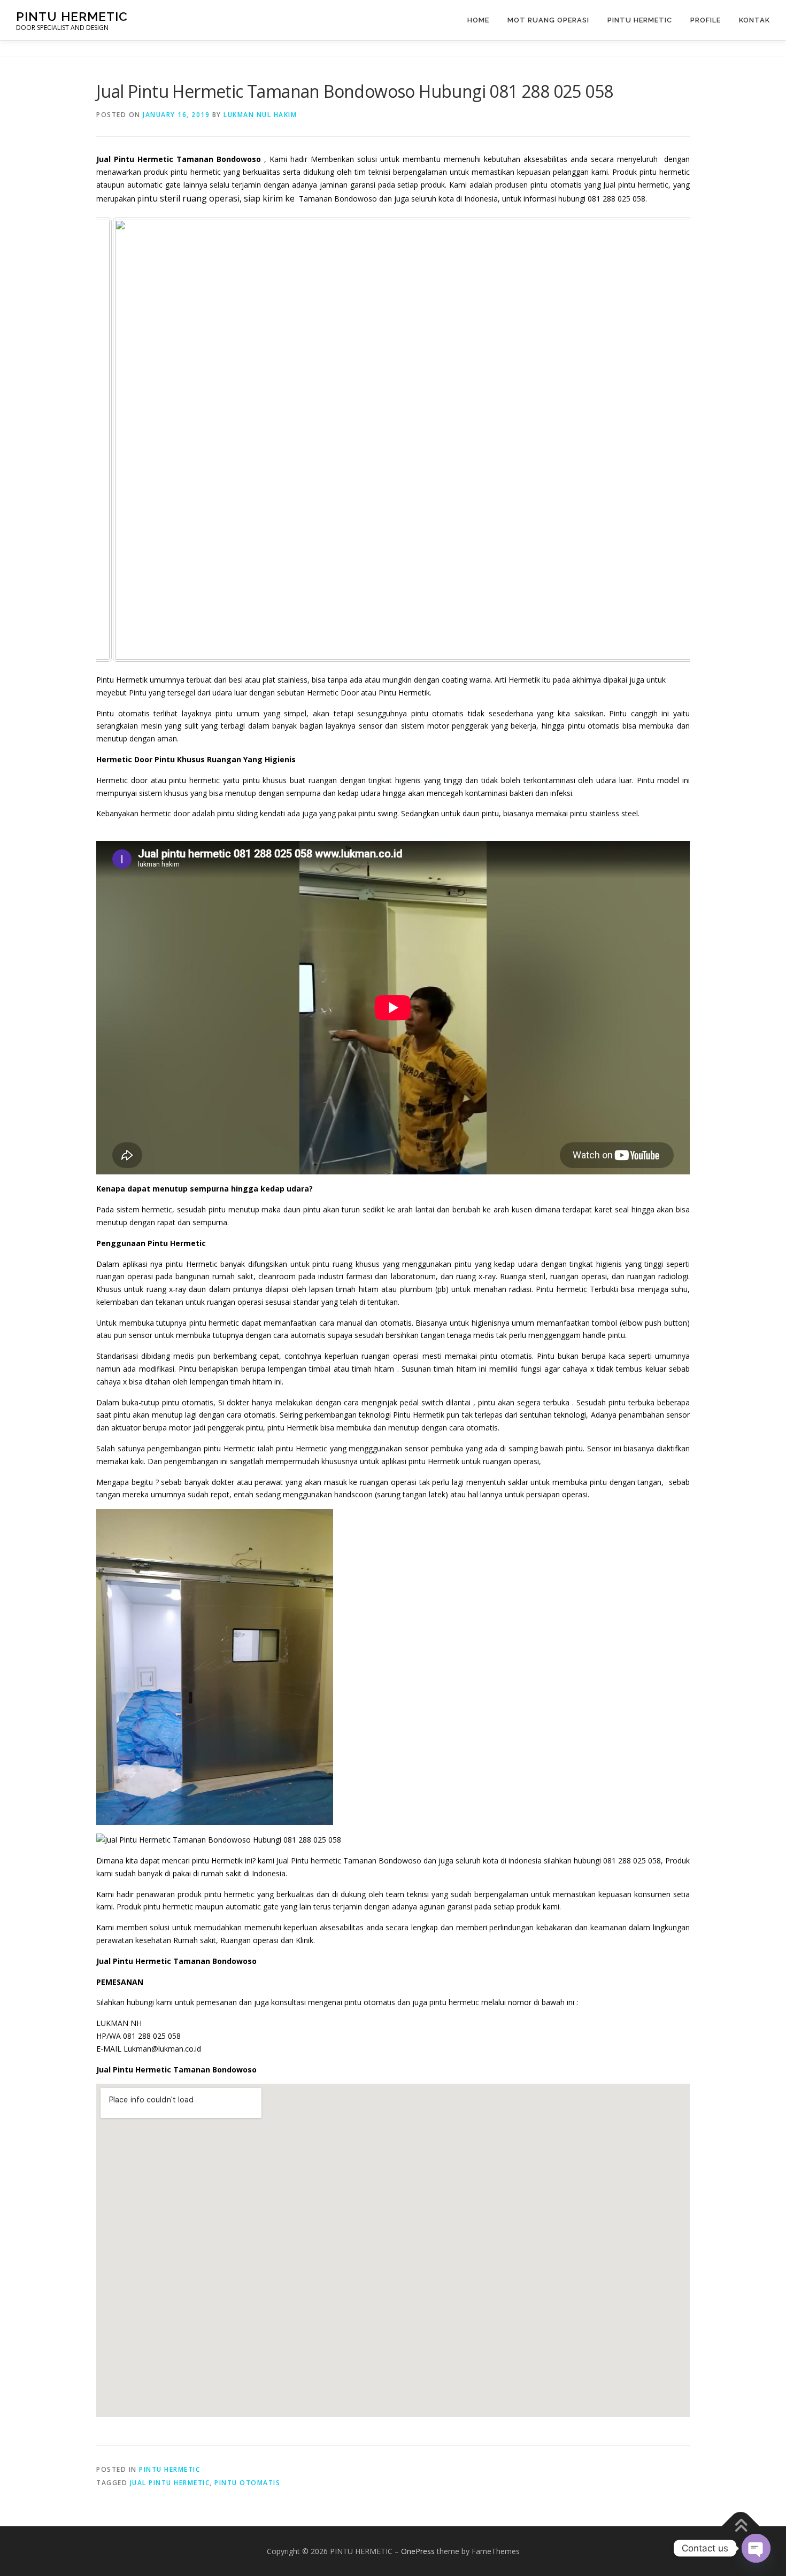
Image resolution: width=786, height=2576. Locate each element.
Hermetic (202, 1264)
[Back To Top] (741, 2526)
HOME (478, 20)
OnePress (418, 2551)
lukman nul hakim (260, 115)
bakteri (521, 793)
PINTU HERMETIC (72, 16)
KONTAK (754, 20)
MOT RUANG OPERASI (548, 20)
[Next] (667, 439)
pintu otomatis (247, 2483)
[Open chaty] (756, 2548)
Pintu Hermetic (640, 20)
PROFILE (706, 20)
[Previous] (119, 439)
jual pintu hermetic (170, 2483)
